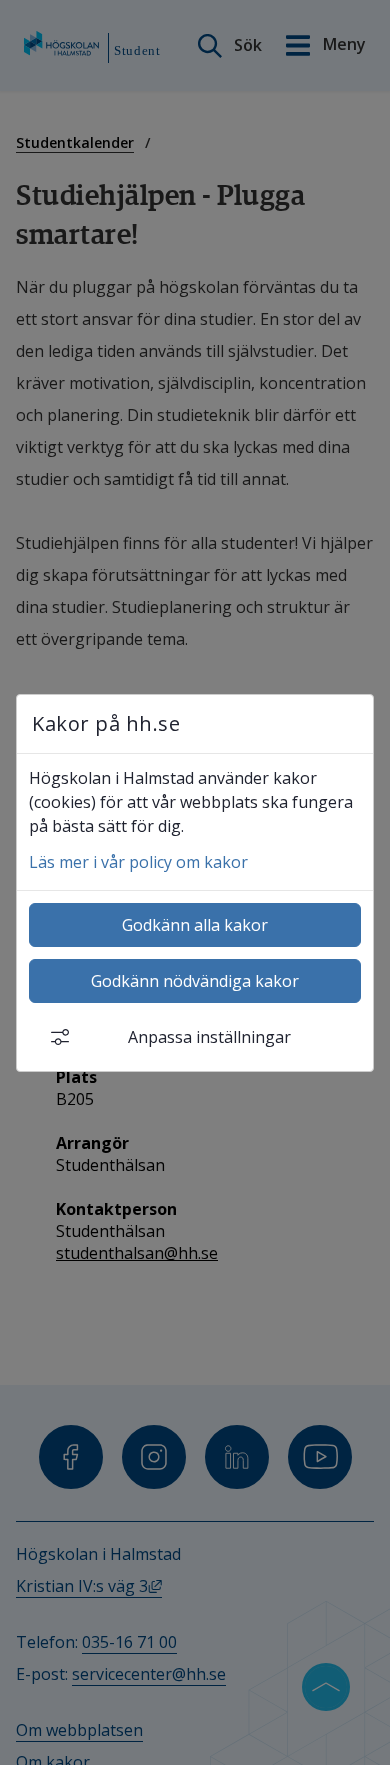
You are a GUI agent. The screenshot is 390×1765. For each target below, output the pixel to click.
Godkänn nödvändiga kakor (195, 981)
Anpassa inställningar (209, 1037)
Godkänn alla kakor (195, 925)
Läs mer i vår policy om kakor (138, 862)
